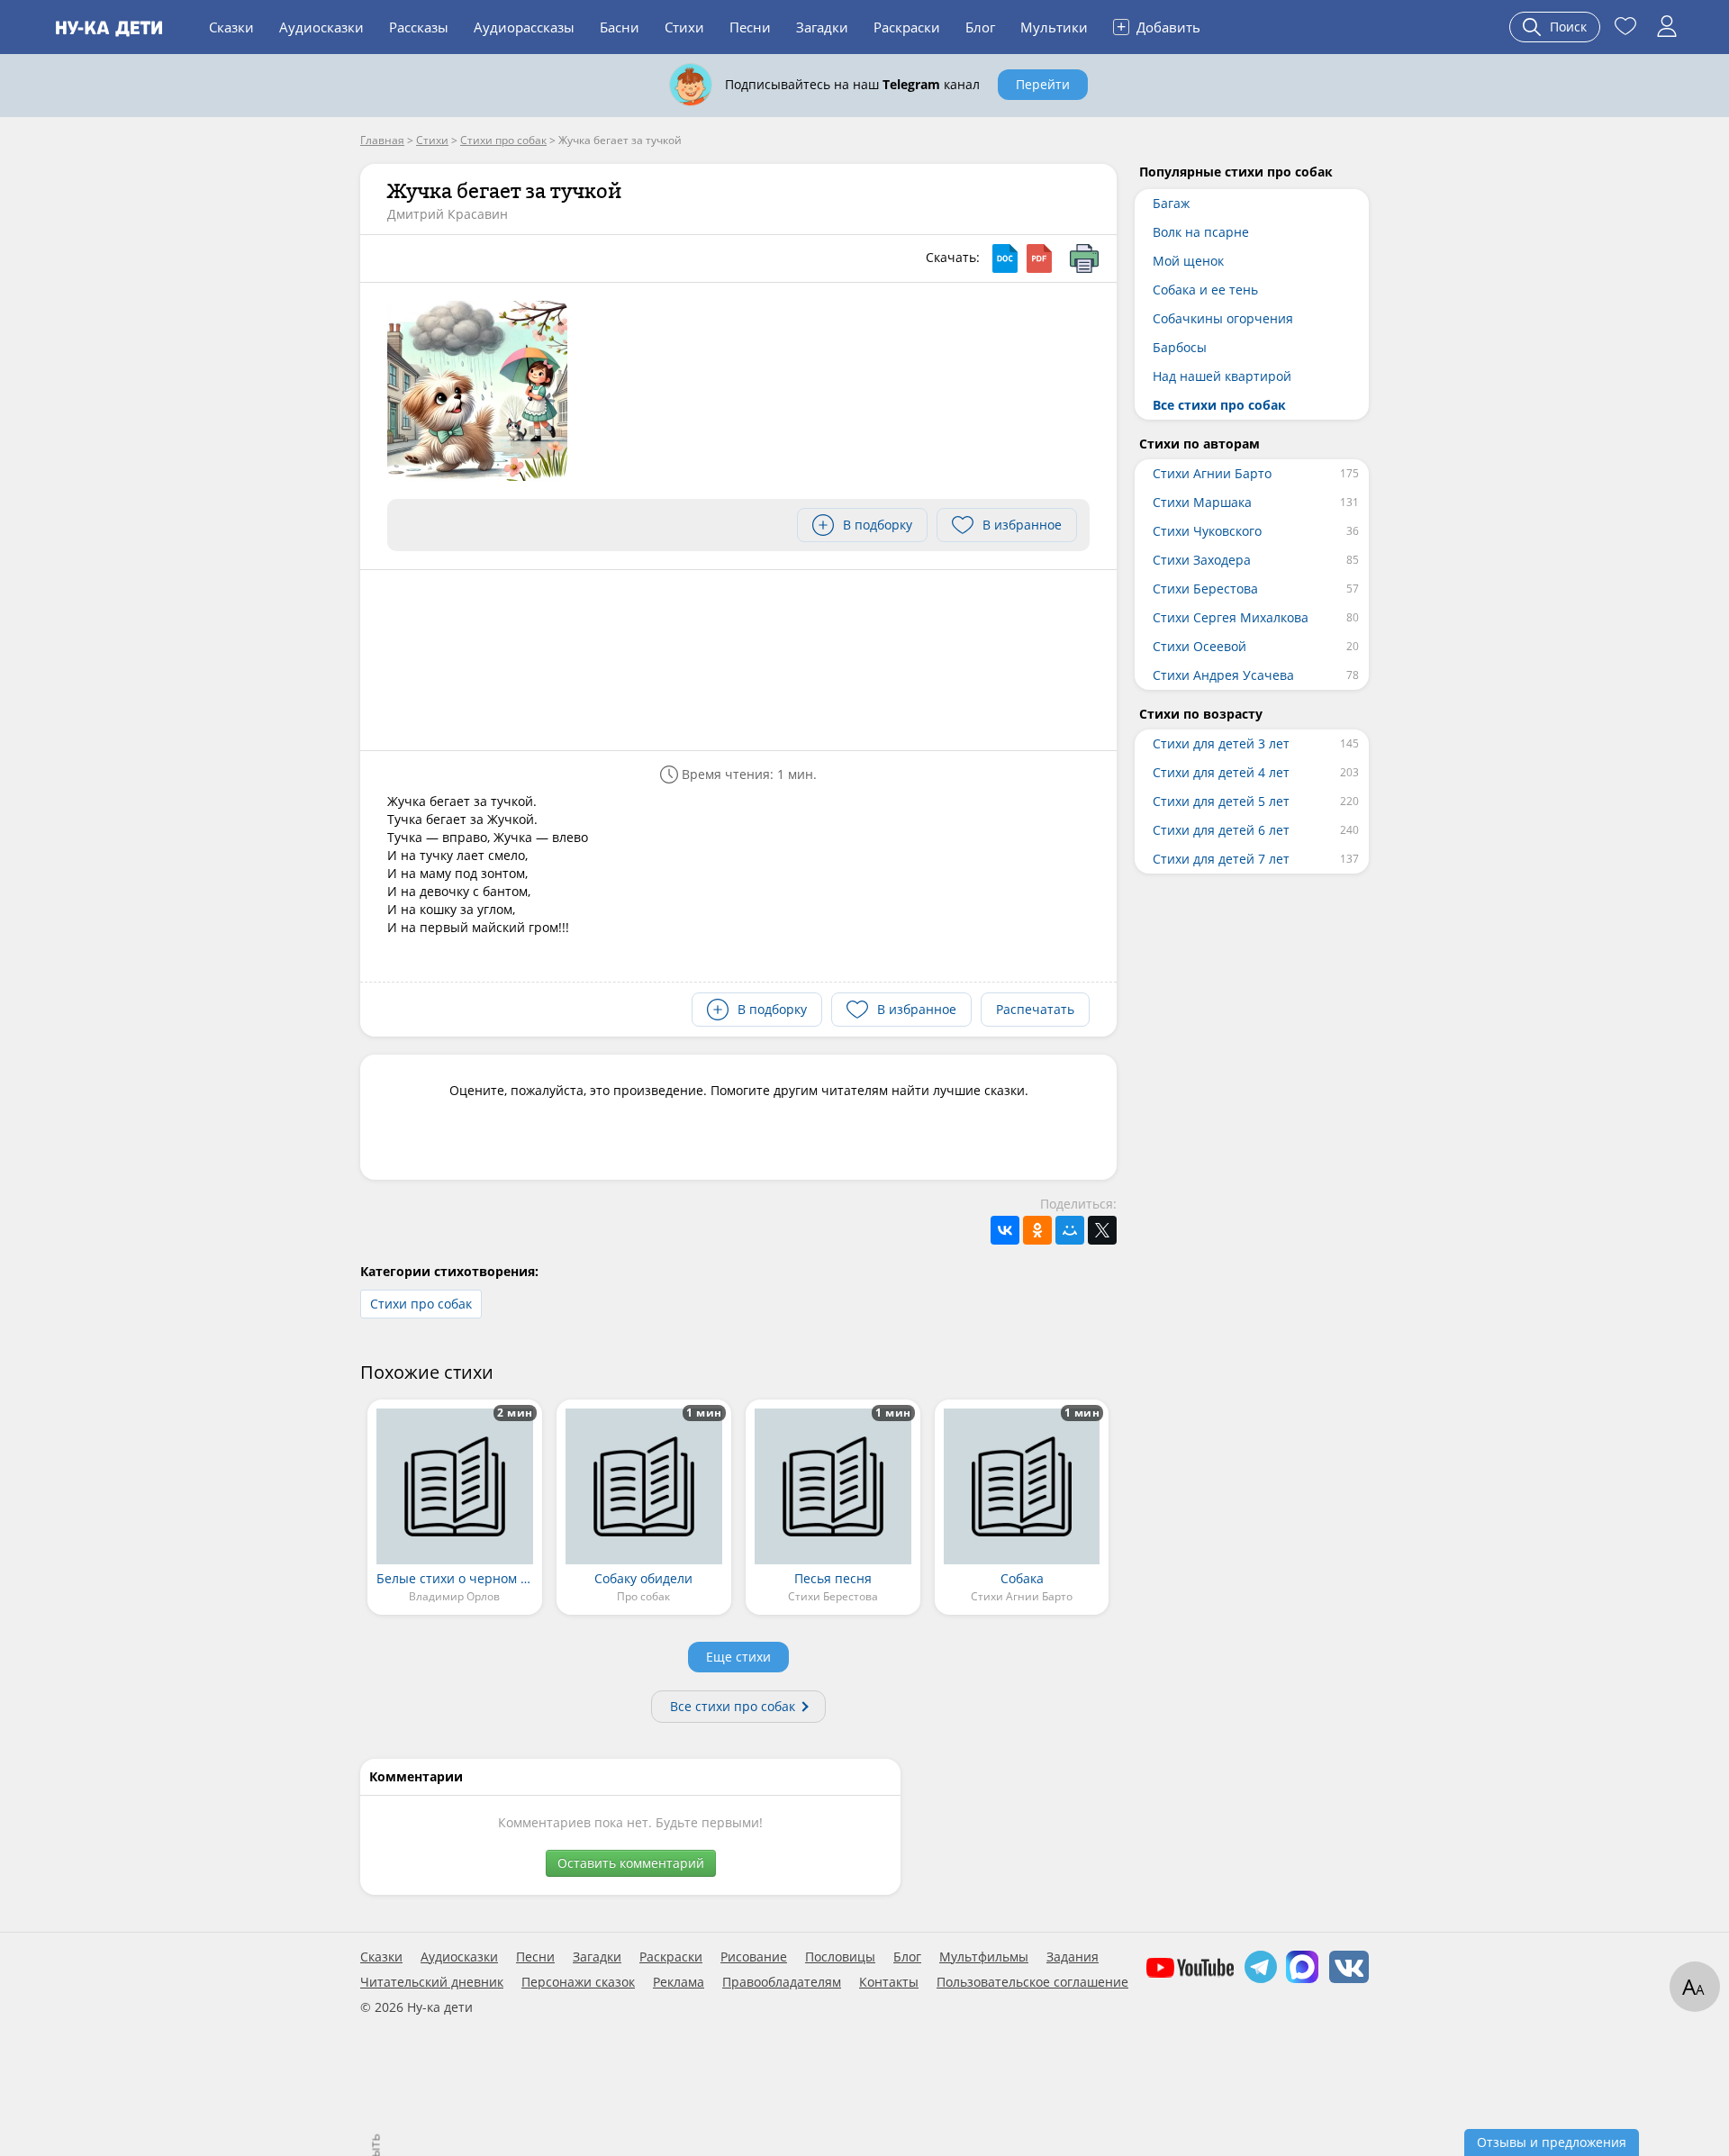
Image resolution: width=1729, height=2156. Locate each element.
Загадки (822, 27)
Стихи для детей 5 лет (1221, 801)
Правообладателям (782, 1982)
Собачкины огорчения (1223, 318)
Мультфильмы (984, 1957)
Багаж (1171, 203)
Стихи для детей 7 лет (1221, 859)
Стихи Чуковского (1207, 531)
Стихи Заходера (1202, 560)
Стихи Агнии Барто (1212, 473)
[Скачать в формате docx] (1005, 258)
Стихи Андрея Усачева (1223, 675)
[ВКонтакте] (1005, 1230)
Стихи (684, 27)
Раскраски (907, 27)
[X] (1102, 1230)
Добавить (1159, 26)
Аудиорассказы (524, 27)
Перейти (1043, 84)
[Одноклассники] (1037, 1230)
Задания (1073, 1957)
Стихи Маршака (1202, 502)
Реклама (679, 1982)
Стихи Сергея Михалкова (1231, 617)
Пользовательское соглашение (1032, 1982)
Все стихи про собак (733, 1706)
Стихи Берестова (1205, 589)
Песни (750, 27)
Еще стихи (738, 1657)
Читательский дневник (432, 1982)
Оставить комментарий (631, 1863)
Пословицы (840, 1957)
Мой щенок (1188, 261)
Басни (620, 27)
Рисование (754, 1957)
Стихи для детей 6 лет (1221, 830)
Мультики (1054, 27)
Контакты (889, 1982)
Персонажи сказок (578, 1982)
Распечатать (1035, 1009)
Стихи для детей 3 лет (1221, 743)
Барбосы (1180, 347)
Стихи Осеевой (1199, 646)
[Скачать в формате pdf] (1039, 258)
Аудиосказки (321, 27)
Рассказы (419, 27)
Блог (980, 27)
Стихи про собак (421, 1304)
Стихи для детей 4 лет (1221, 772)
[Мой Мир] (1070, 1230)
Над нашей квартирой (1222, 376)
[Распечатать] (1084, 258)
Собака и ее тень (1205, 290)
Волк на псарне (1201, 232)
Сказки (231, 27)
